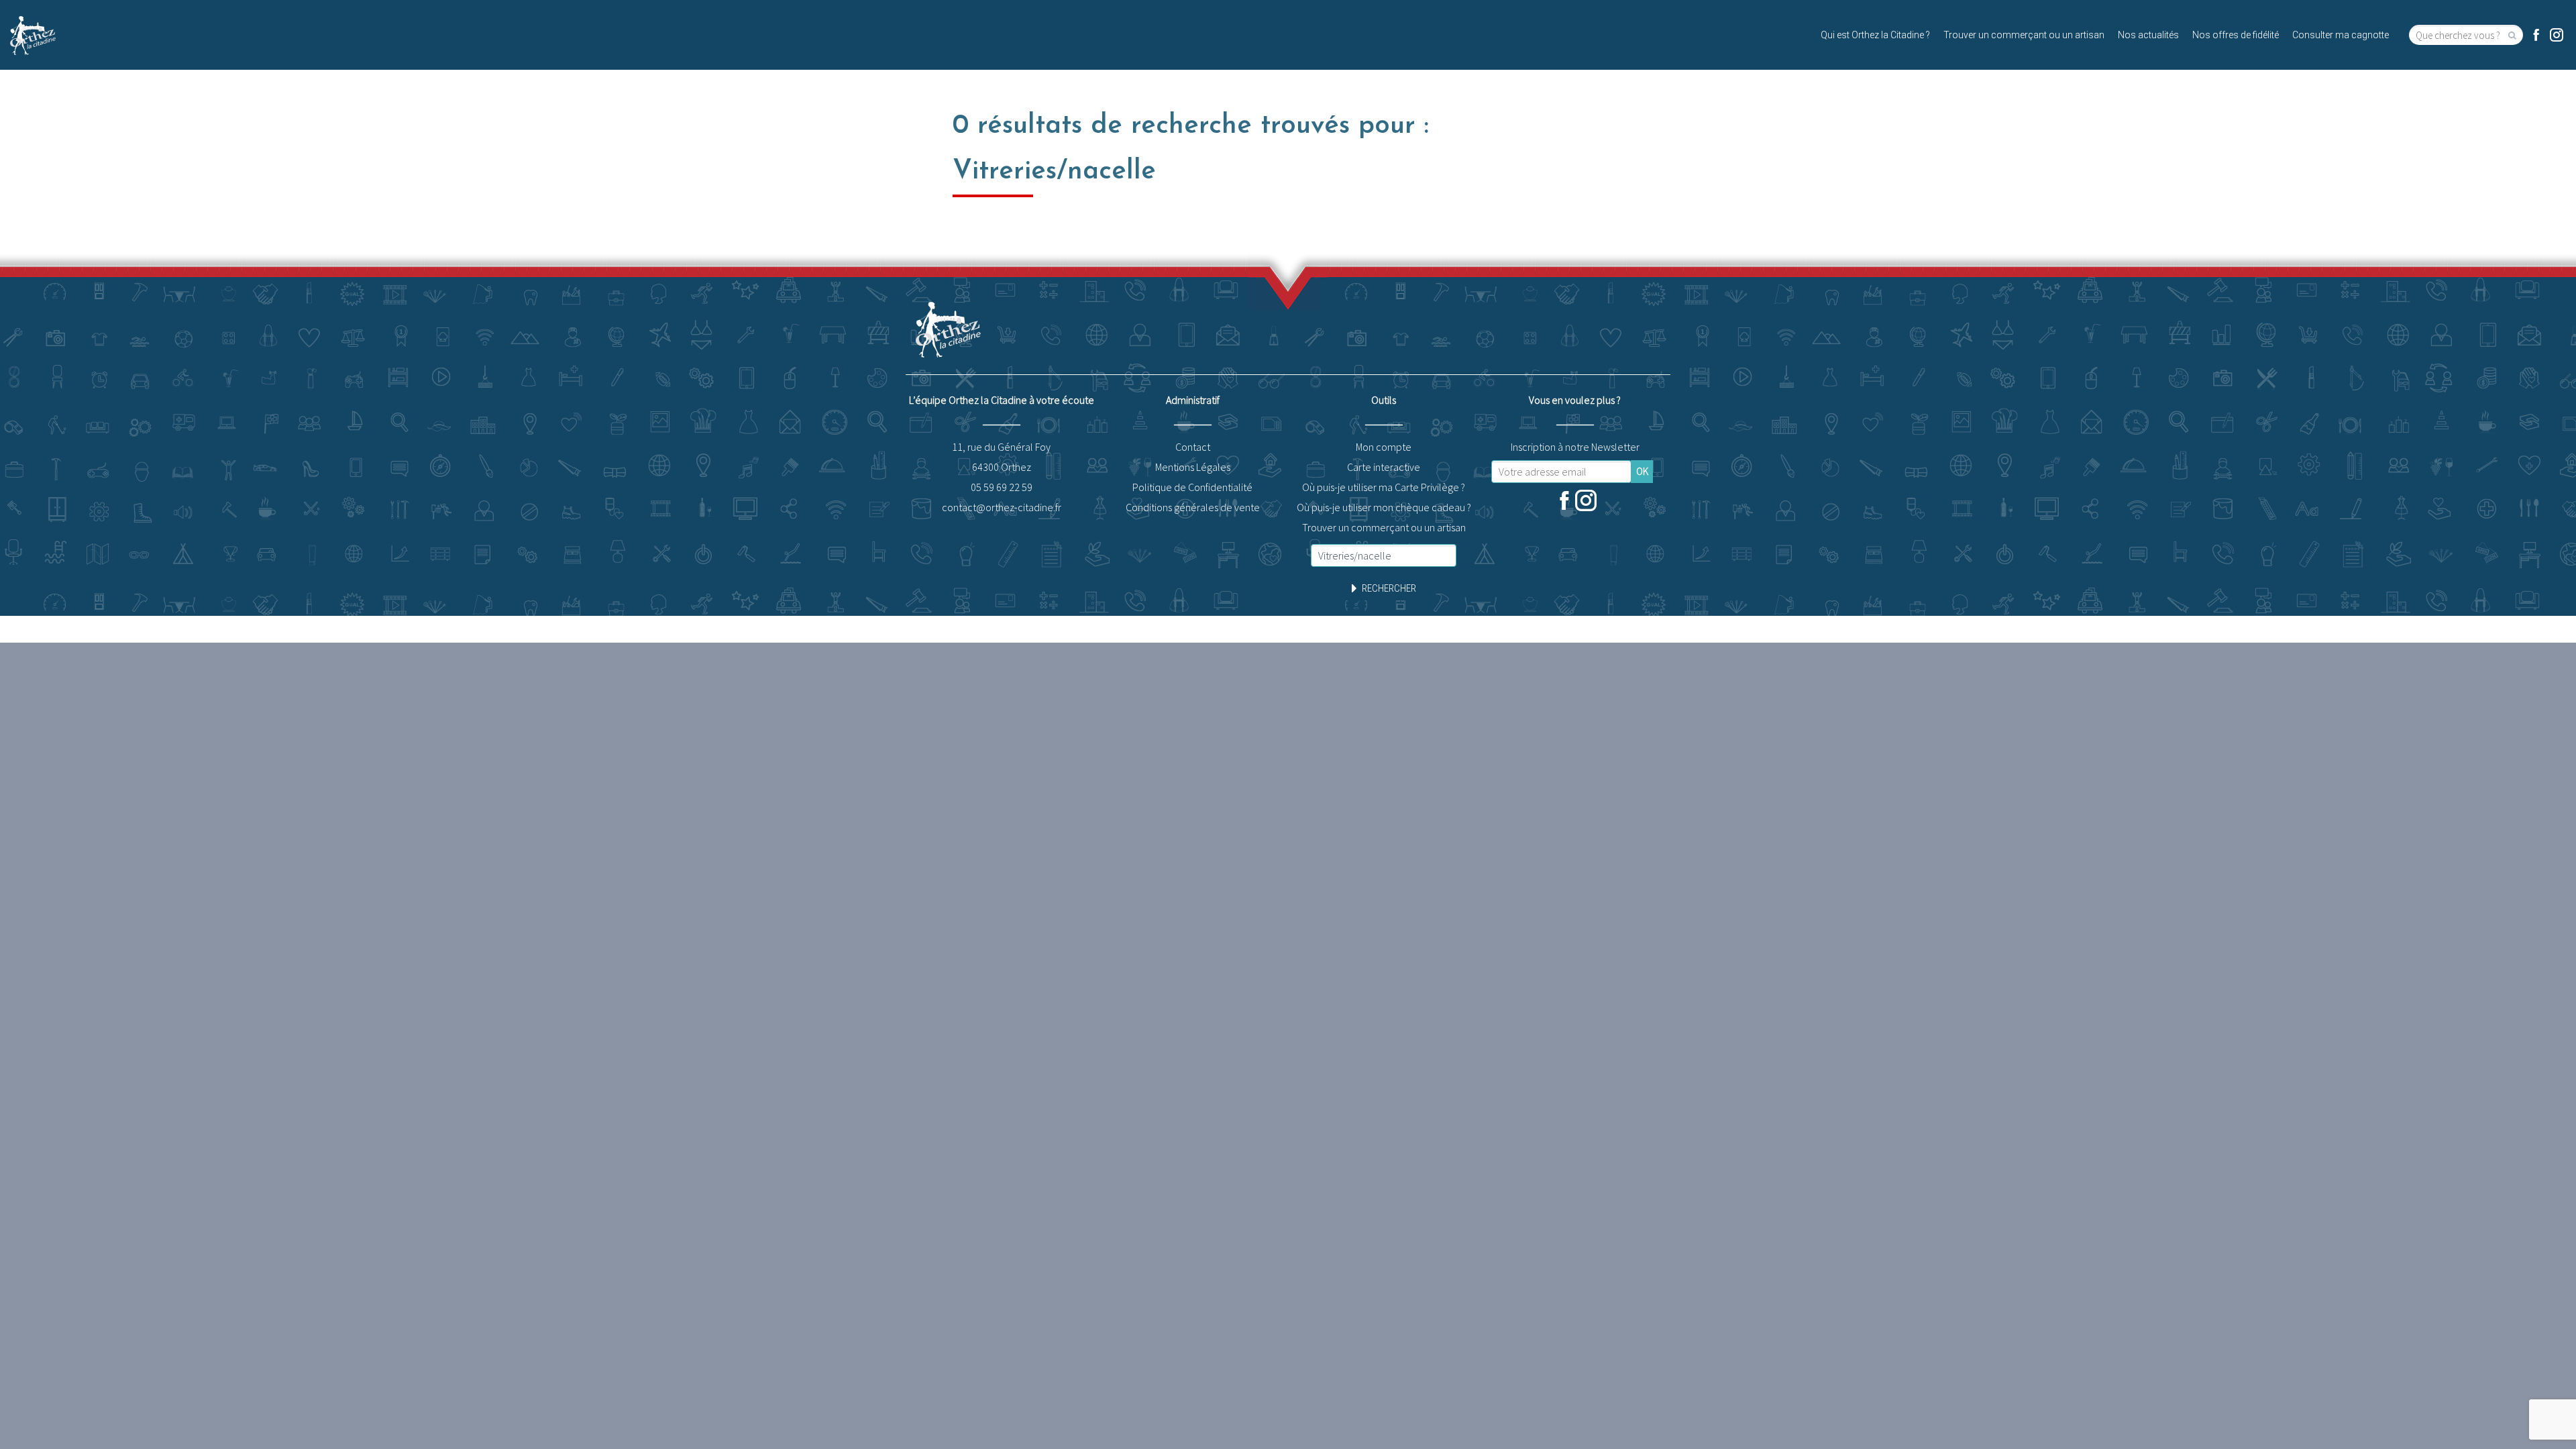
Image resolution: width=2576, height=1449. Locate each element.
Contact (1193, 447)
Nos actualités (2148, 35)
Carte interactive (1384, 467)
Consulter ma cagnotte (2341, 35)
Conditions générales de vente (1193, 507)
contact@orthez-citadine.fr (1002, 507)
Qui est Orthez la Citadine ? (1875, 35)
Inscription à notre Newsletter (1575, 447)
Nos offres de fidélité (2236, 35)
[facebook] (2536, 35)
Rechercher (1389, 588)
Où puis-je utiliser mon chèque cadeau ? (1384, 507)
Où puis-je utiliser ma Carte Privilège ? (1384, 487)
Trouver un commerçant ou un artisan (2024, 35)
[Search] (2513, 35)
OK (1642, 471)
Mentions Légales (1193, 467)
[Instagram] (2557, 35)
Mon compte (1384, 447)
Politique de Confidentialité (1192, 487)
